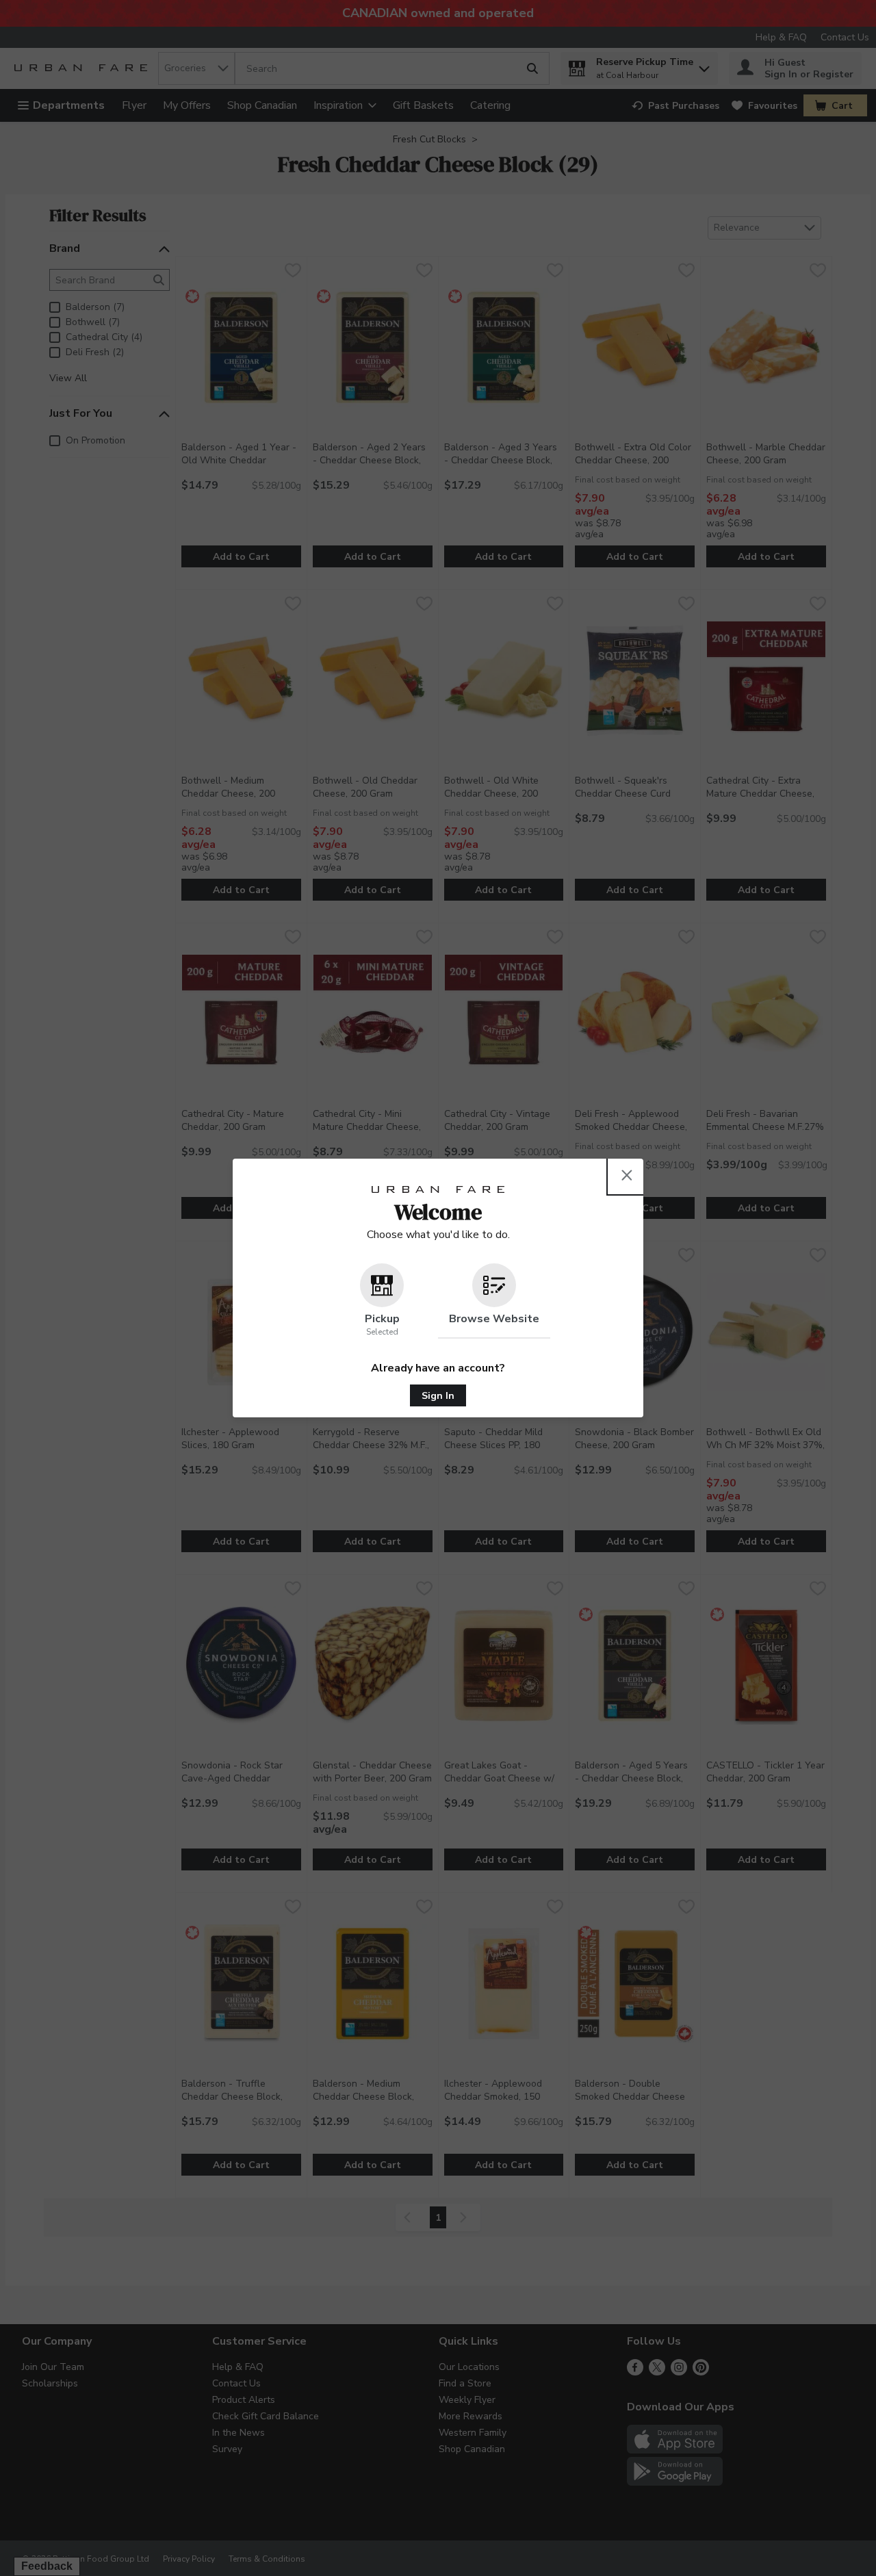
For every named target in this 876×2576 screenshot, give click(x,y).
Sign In (438, 1396)
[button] (382, 1301)
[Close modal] (627, 1175)
